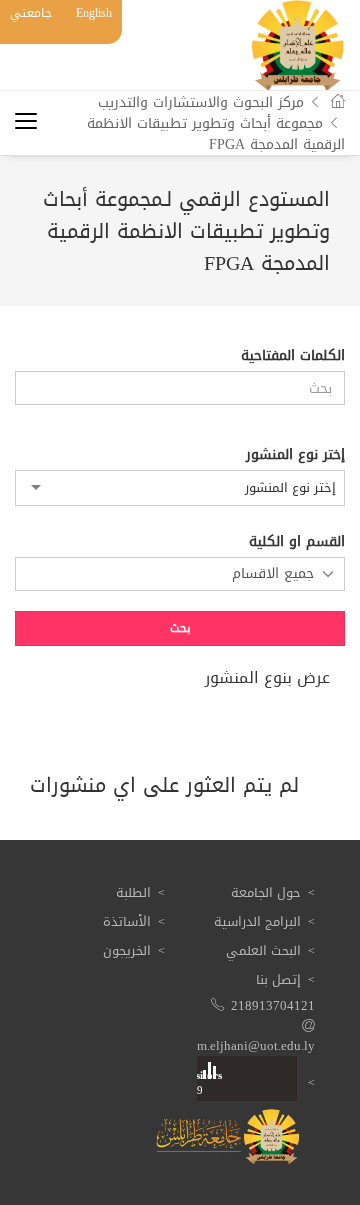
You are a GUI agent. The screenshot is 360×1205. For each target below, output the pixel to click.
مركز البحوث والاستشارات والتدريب (201, 102)
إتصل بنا (278, 979)
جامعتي (31, 13)
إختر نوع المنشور (295, 455)
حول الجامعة (266, 892)
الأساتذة (127, 921)
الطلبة (133, 892)
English (94, 13)
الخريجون (127, 950)
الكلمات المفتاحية (293, 356)
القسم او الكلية (297, 542)
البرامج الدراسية (257, 921)
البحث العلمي (263, 950)
